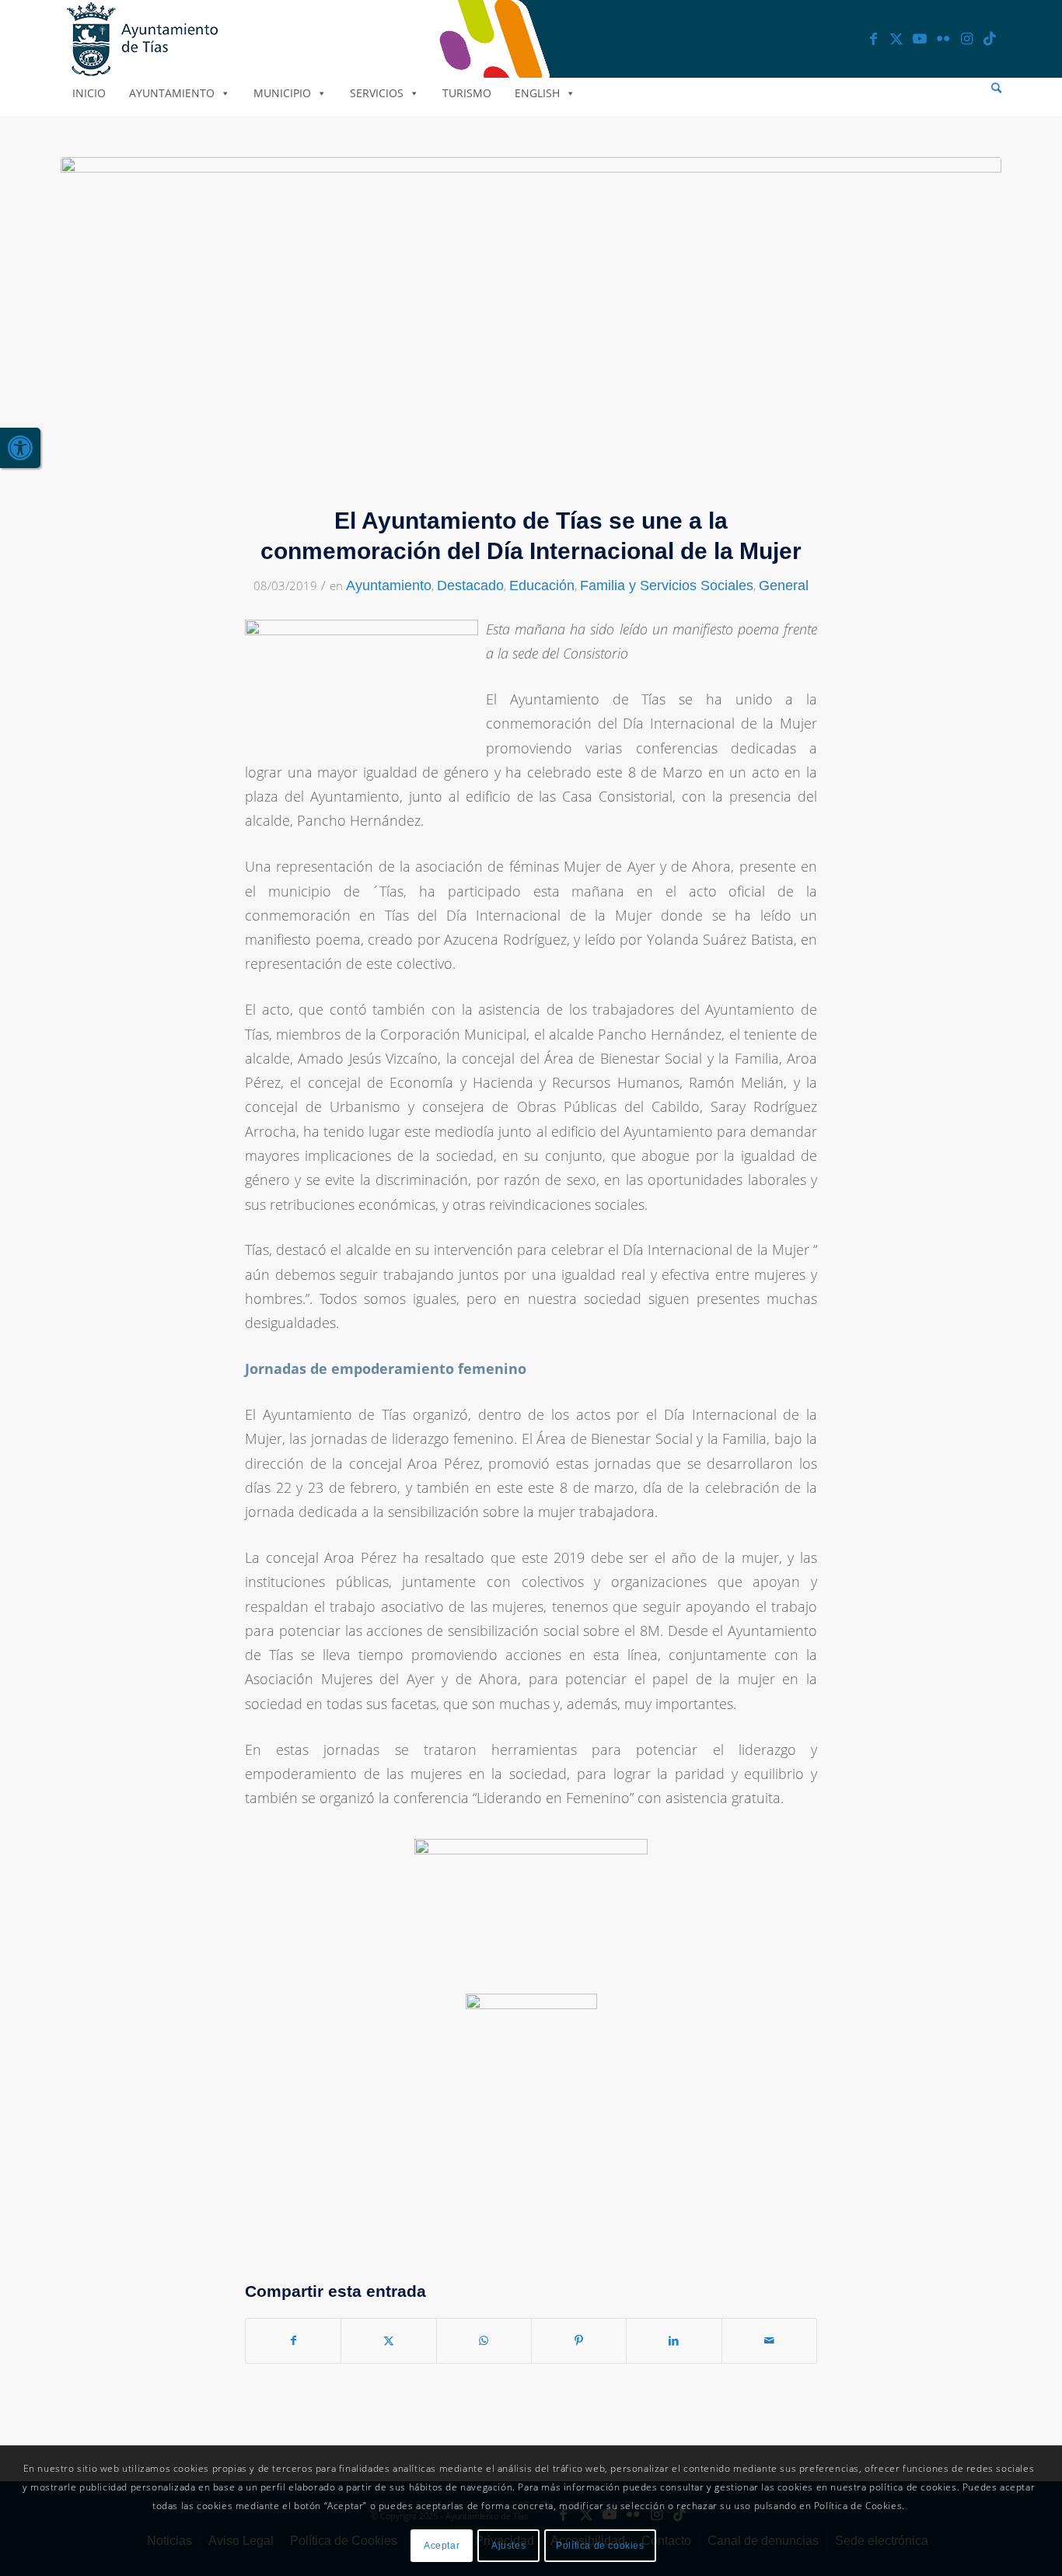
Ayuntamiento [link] (172, 93)
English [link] (537, 93)
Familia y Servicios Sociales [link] (667, 585)
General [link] (784, 585)
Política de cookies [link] (600, 2546)
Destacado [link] (470, 585)
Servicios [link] (377, 93)
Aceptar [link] (442, 2546)
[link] (20, 448)
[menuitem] (996, 88)
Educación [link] (542, 585)
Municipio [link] (282, 93)
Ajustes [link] (508, 2546)
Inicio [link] (89, 93)
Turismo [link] (467, 93)
